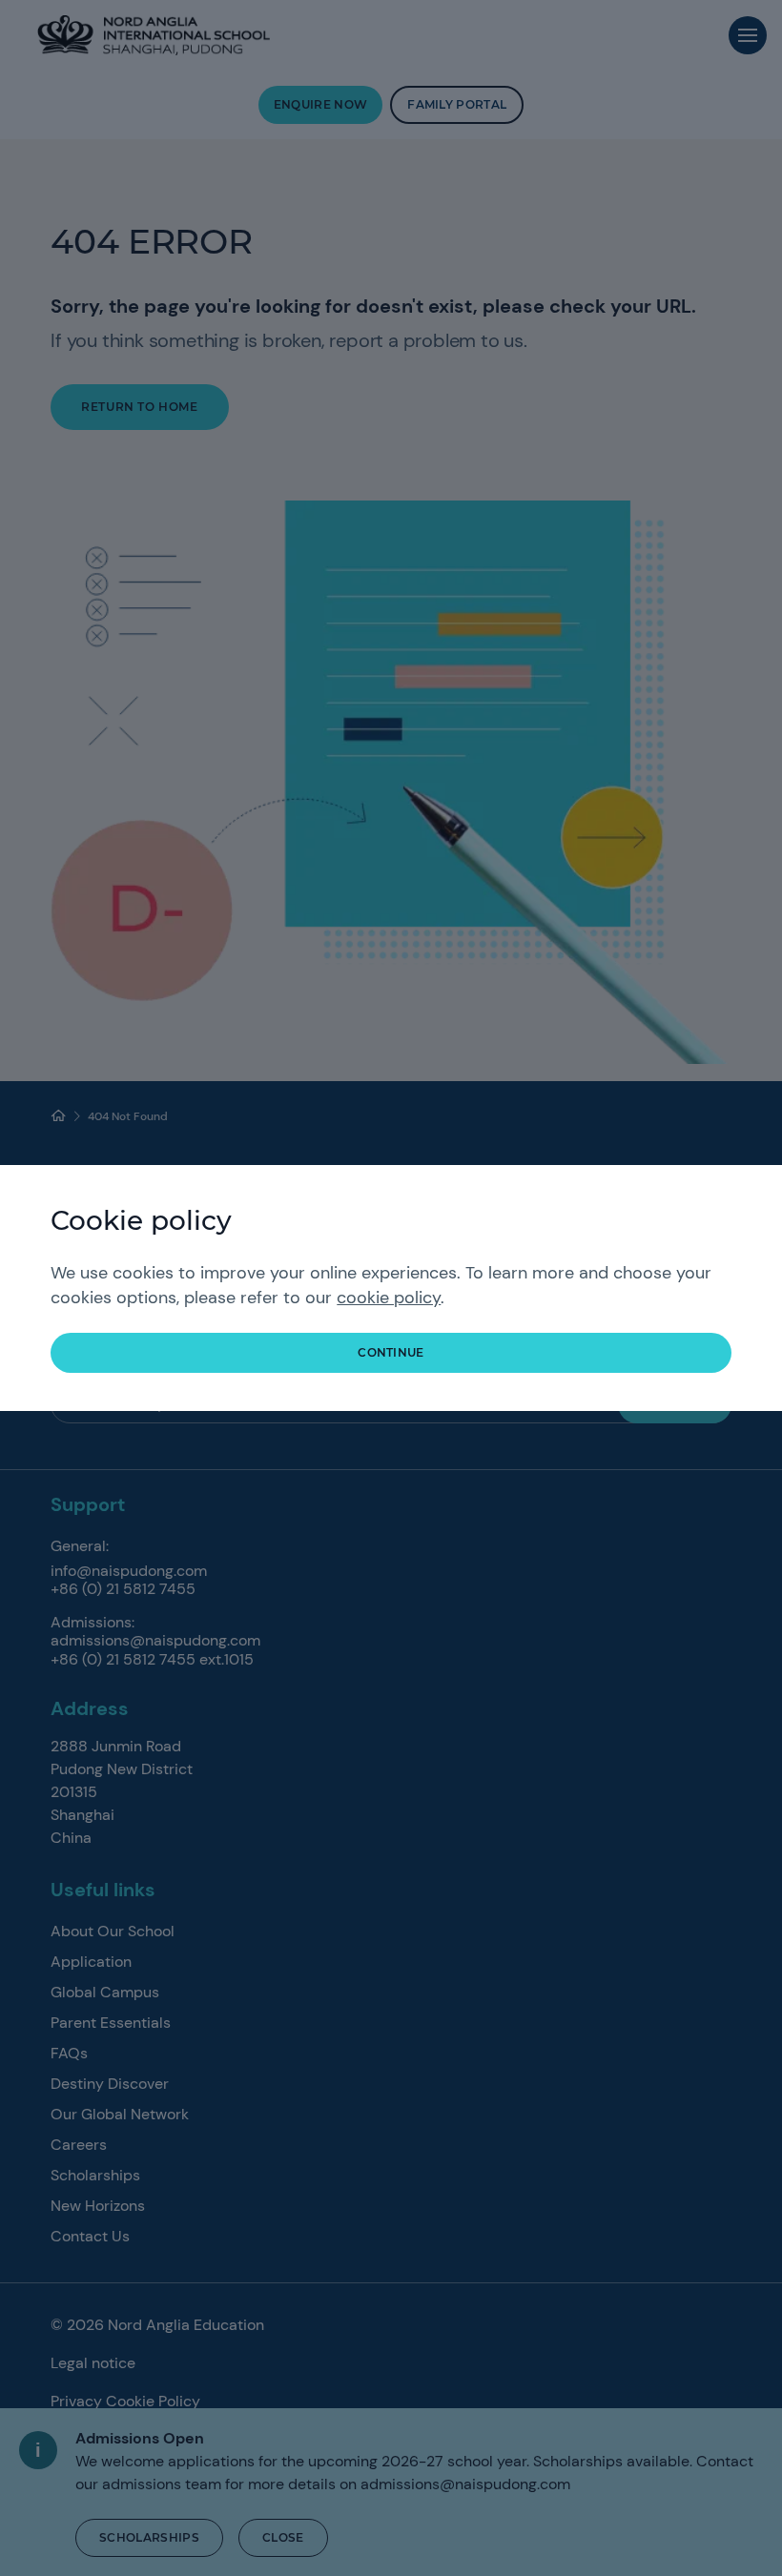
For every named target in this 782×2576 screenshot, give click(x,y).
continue (391, 1352)
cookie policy (389, 1298)
